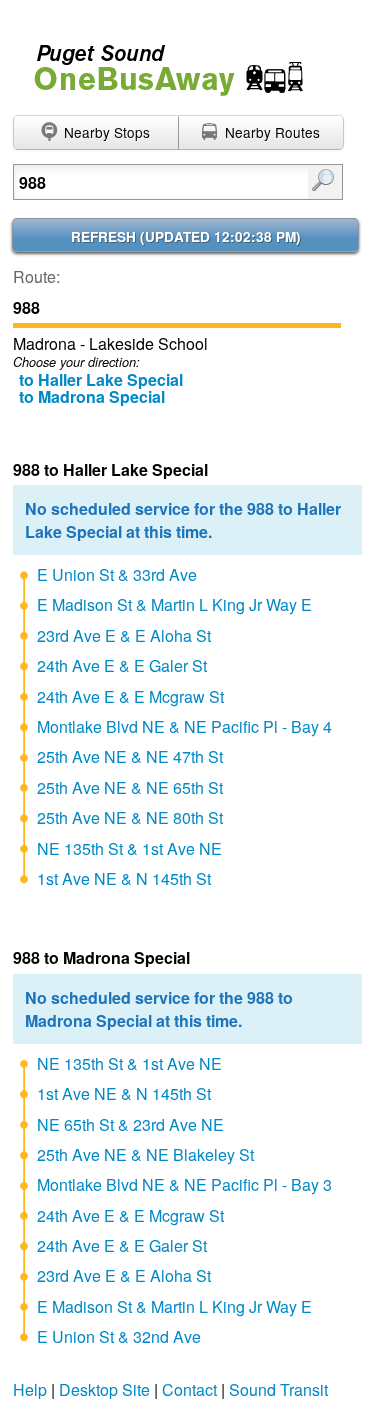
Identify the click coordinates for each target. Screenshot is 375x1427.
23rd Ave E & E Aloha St (124, 635)
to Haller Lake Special (101, 379)
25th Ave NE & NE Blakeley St (145, 1154)
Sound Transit (278, 1389)
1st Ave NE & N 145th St (124, 878)
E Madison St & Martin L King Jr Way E (174, 604)
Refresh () (186, 236)
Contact (189, 1389)
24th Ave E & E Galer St (122, 665)
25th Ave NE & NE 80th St (130, 817)
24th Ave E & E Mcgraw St (130, 696)
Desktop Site (104, 1389)
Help (30, 1389)
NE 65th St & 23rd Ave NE (130, 1124)
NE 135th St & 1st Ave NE (129, 848)
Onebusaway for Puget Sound (160, 61)
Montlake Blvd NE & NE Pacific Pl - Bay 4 (184, 726)
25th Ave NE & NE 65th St (130, 787)
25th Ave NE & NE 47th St (130, 756)
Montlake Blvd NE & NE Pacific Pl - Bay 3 (184, 1184)
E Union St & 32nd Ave (119, 1336)
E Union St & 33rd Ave (117, 574)
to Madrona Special (92, 396)
